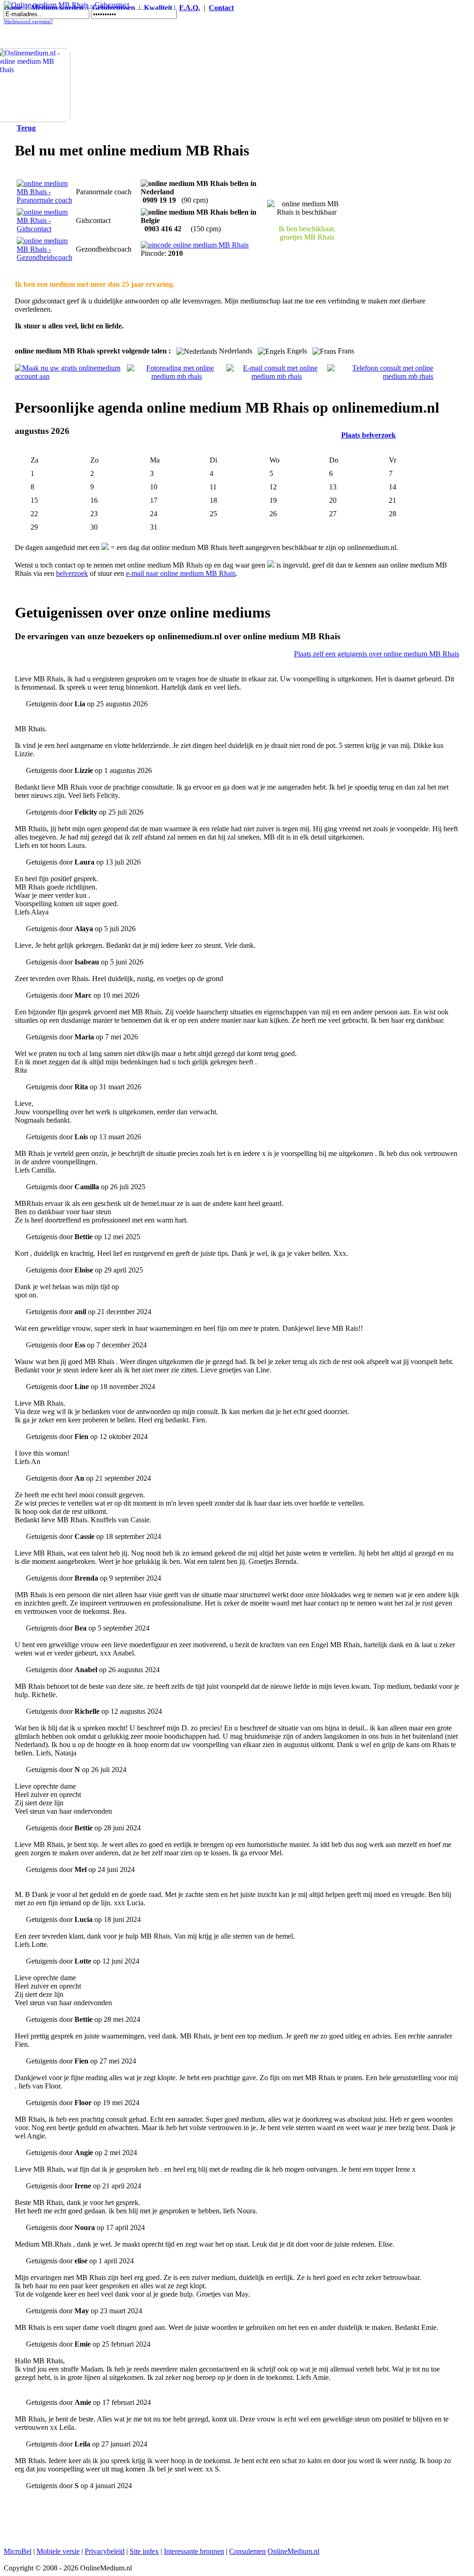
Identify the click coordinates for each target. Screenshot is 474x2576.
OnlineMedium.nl (293, 2551)
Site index (144, 2551)
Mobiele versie (58, 2551)
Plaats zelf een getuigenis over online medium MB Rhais (377, 654)
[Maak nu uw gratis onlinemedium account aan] (71, 376)
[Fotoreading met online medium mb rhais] (177, 376)
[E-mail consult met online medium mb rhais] (277, 376)
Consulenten (247, 2551)
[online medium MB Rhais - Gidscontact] (44, 229)
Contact (221, 8)
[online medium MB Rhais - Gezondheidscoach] (44, 257)
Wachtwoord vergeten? (28, 22)
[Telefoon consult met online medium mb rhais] (380, 376)
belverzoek (72, 573)
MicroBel (18, 2551)
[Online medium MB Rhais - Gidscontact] (66, 5)
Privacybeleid (105, 2551)
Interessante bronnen (194, 2551)
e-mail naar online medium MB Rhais (181, 573)
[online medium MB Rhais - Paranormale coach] (44, 200)
